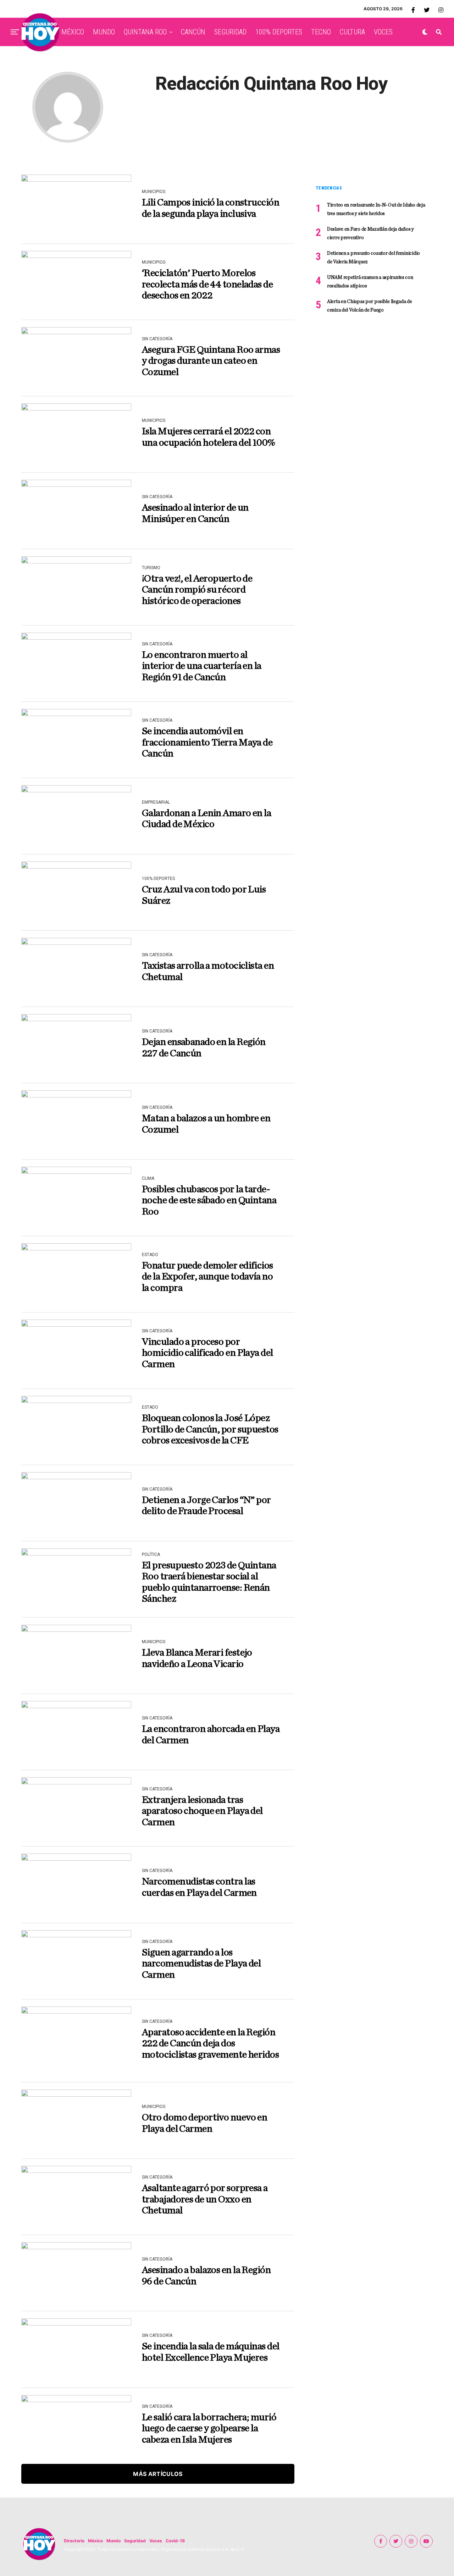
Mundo (113, 2541)
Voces (156, 2541)
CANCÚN (193, 32)
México (95, 2541)
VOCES (383, 32)
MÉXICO (73, 32)
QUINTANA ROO (145, 32)
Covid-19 (175, 2541)
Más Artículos (158, 2474)
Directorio (74, 2541)
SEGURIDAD (230, 32)
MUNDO (104, 32)
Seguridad (135, 2541)
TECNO (321, 32)
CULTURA (352, 32)
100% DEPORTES (279, 32)
